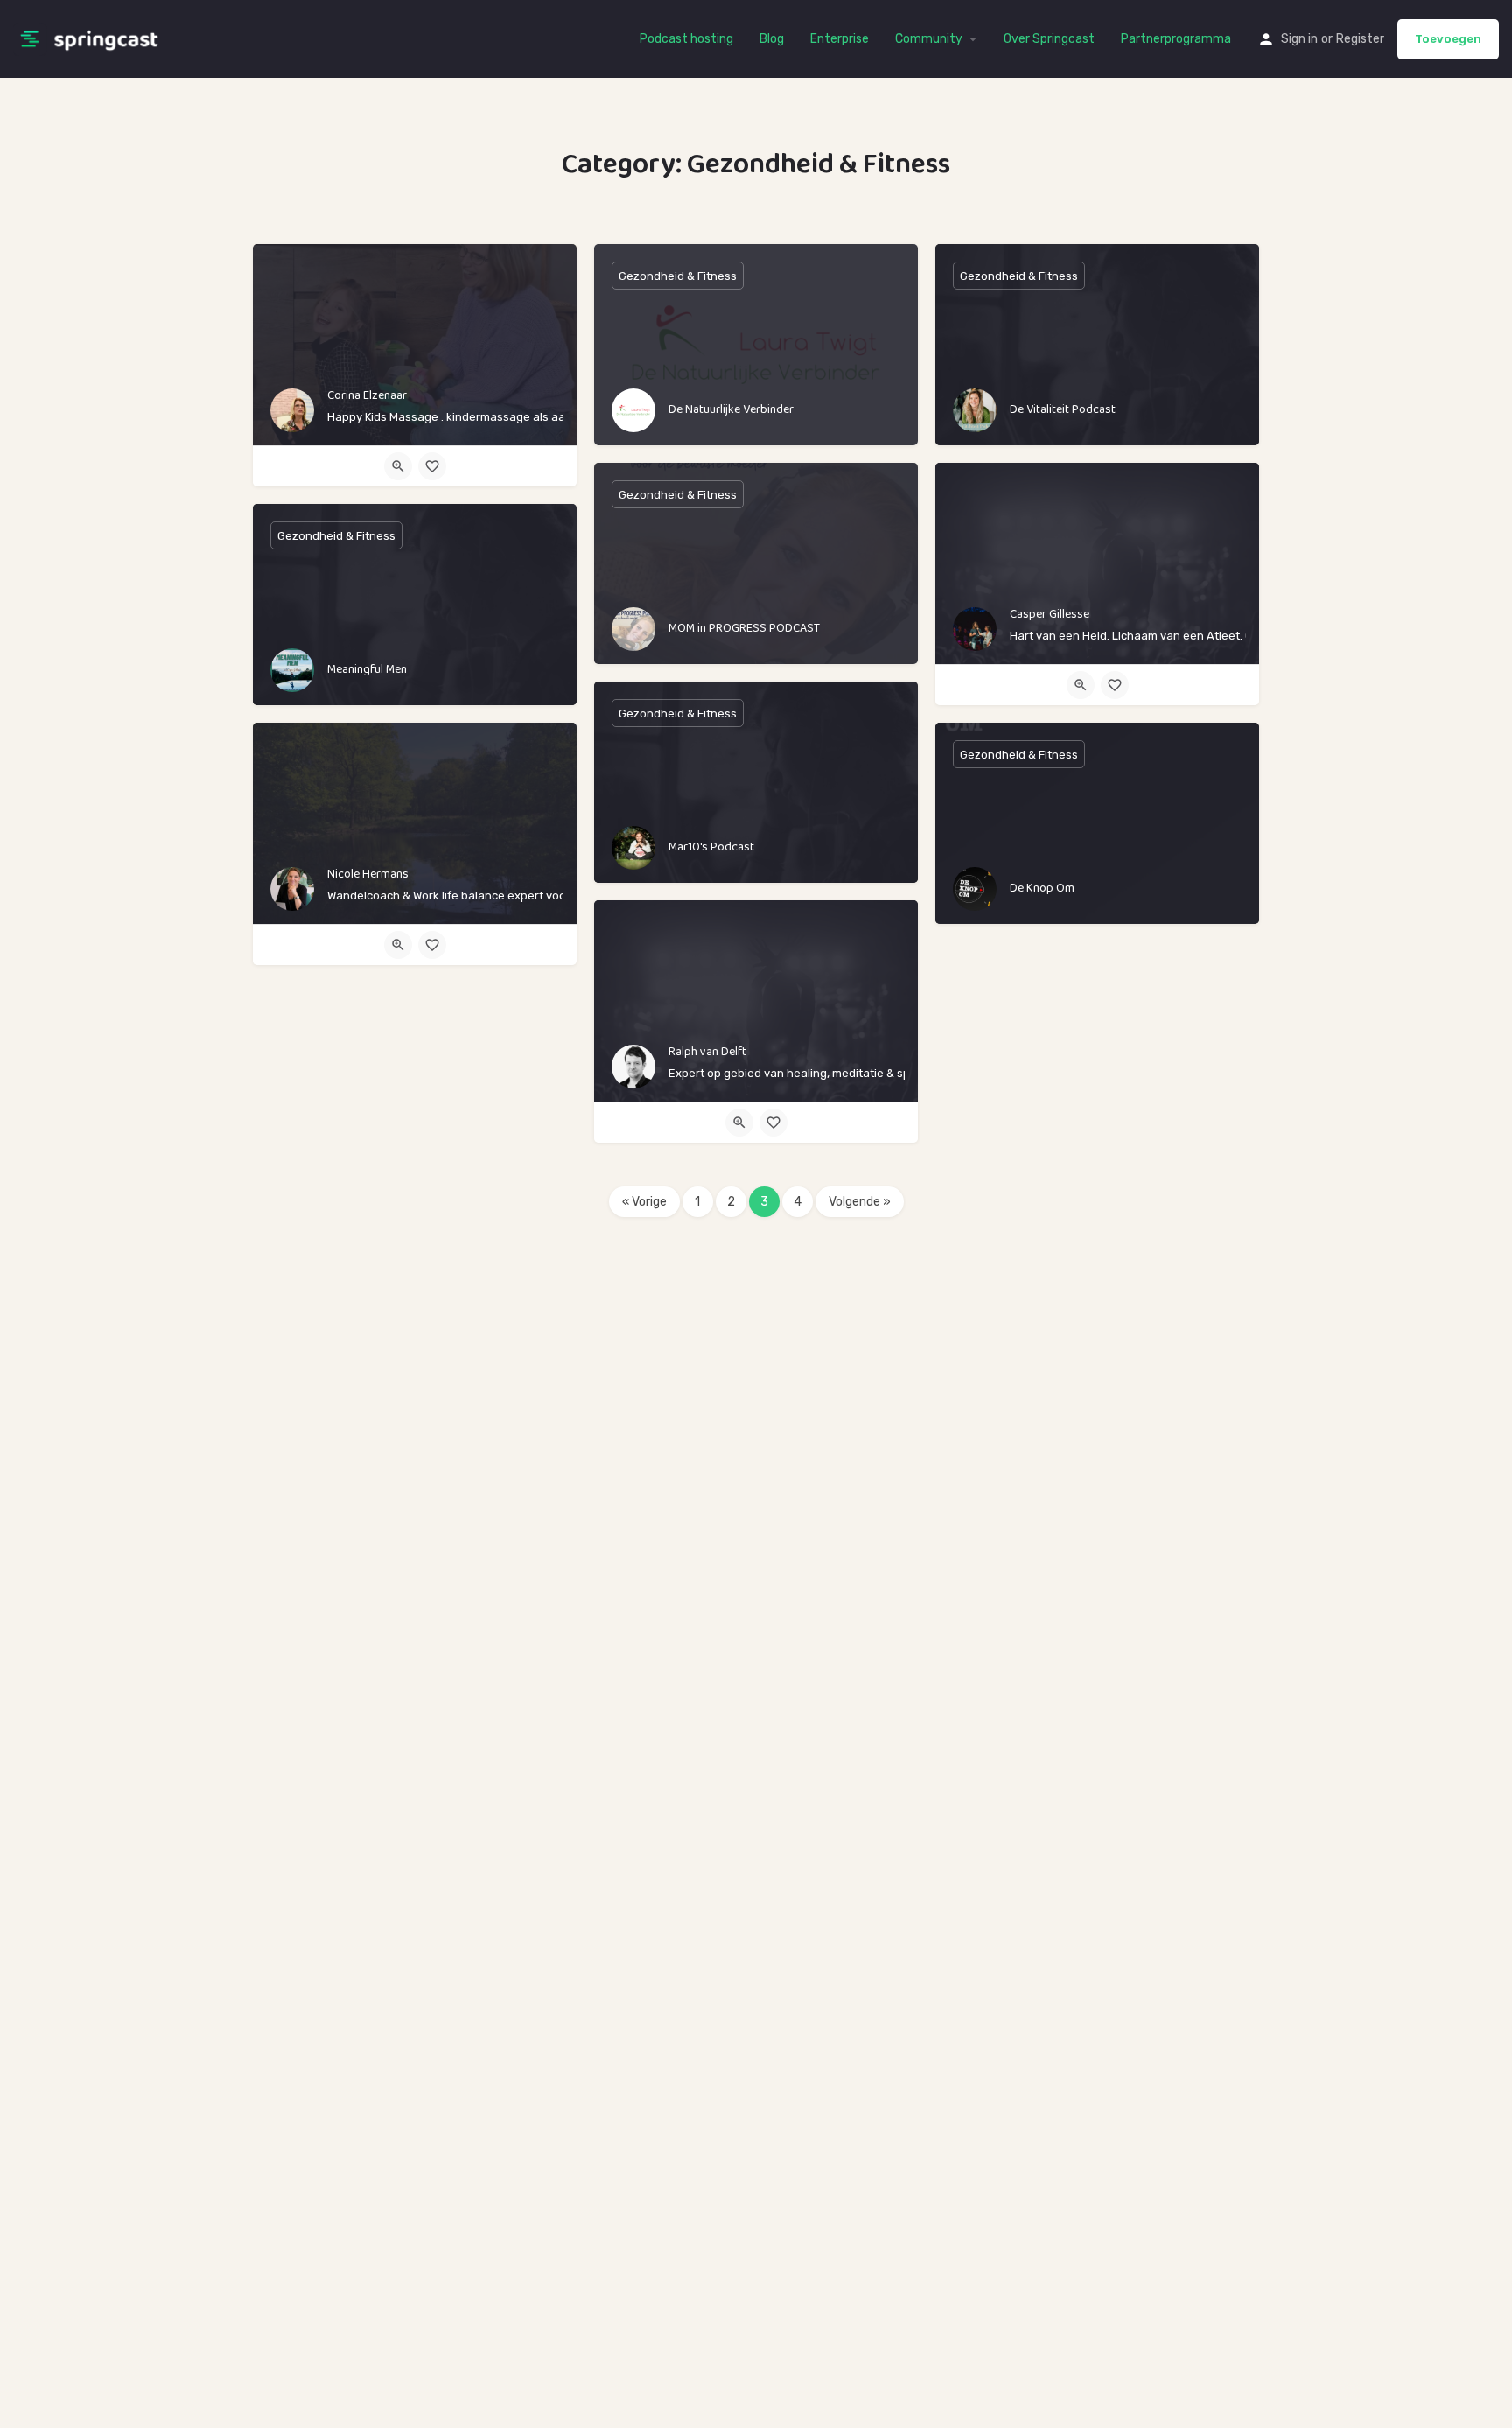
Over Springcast (1049, 39)
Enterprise (840, 39)
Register (1360, 39)
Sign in (1299, 39)
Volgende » (860, 1202)
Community (929, 39)
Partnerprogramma (1176, 39)
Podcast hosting (686, 39)
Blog (772, 39)
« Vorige (644, 1202)
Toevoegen (1448, 39)
